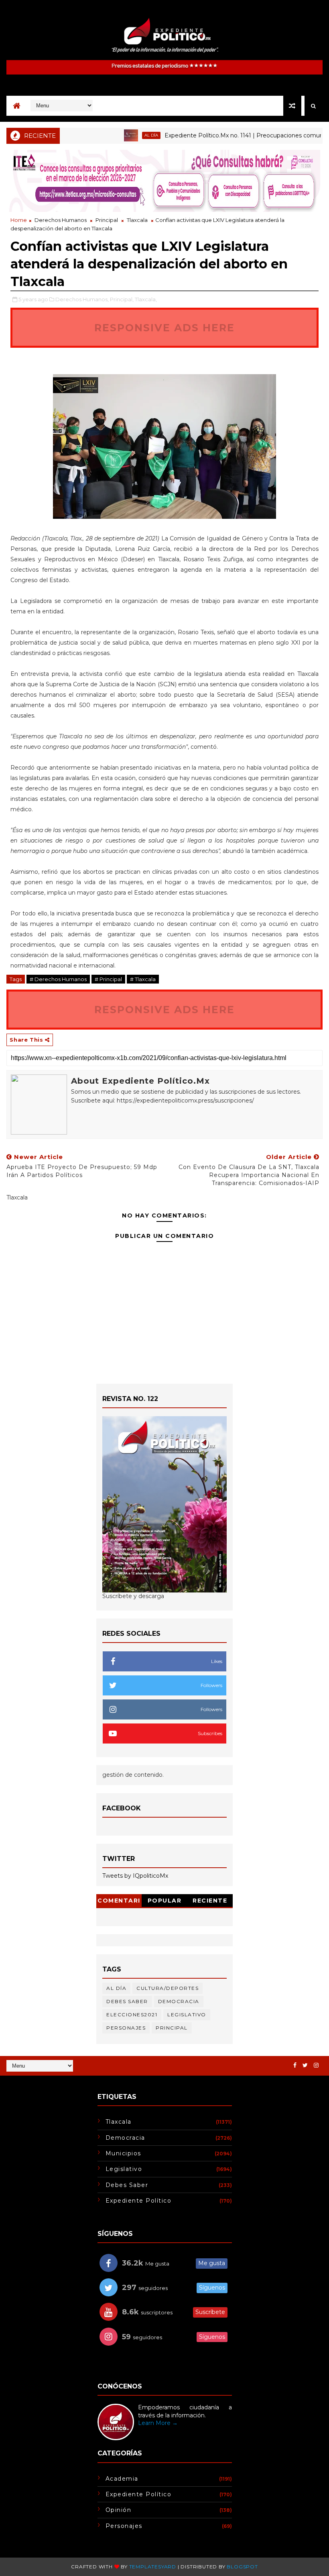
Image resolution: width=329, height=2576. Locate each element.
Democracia (179, 2001)
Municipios (123, 2153)
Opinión (119, 2510)
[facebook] (295, 2065)
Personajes (126, 2028)
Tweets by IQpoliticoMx (135, 1876)
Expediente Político (139, 2201)
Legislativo (187, 2015)
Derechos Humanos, (82, 299)
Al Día (122, 135)
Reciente (210, 1901)
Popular (165, 1901)
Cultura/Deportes (168, 1988)
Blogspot (242, 2567)
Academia (122, 2479)
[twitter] (305, 2065)
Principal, (122, 299)
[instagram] (316, 2065)
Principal (107, 220)
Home (19, 220)
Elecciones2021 (132, 2015)
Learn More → (158, 2423)
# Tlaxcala (143, 979)
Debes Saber (127, 2001)
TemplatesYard (153, 2567)
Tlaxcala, (146, 299)
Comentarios (119, 1902)
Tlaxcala (137, 220)
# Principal (108, 979)
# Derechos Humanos (58, 979)
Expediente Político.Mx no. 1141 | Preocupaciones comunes (218, 135)
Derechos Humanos (61, 220)
